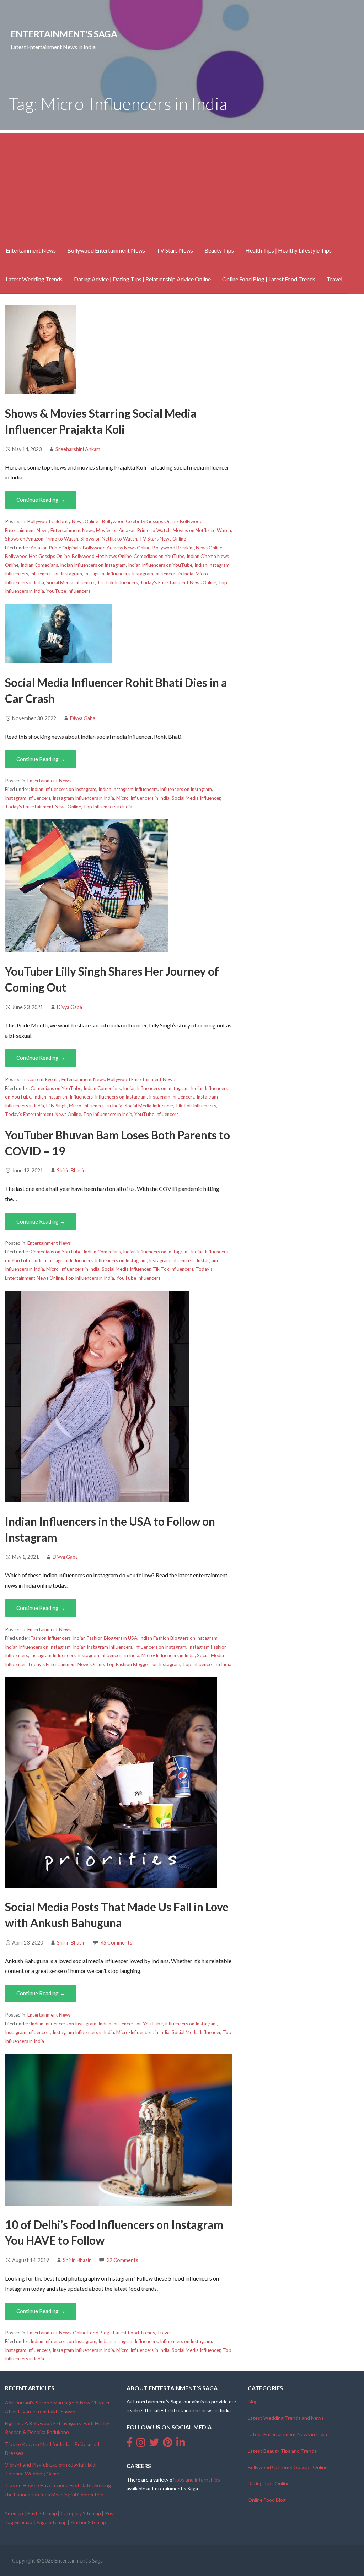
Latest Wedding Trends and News (286, 2418)
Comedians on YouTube (159, 556)
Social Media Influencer (71, 582)
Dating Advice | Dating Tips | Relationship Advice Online (142, 279)
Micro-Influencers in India (143, 798)
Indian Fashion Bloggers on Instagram (178, 1638)
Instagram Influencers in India (163, 574)
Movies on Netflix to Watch (202, 530)
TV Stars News (175, 250)
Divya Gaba (83, 718)
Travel (334, 279)
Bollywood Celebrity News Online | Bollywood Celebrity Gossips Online (103, 521)
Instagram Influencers (107, 574)
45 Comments (116, 1943)
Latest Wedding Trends (34, 279)
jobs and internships (198, 2480)
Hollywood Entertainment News (141, 1079)
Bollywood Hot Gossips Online (37, 556)
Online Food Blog (267, 2500)
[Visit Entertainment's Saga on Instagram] (141, 2444)
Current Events (43, 1079)
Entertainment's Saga (64, 34)
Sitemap (14, 2513)
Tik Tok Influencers (117, 582)
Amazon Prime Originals (56, 548)
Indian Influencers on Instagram (93, 565)
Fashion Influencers (51, 1638)
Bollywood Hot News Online (102, 556)
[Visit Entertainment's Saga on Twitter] (154, 2444)
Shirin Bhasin (71, 1170)
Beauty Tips (219, 250)
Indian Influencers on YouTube (160, 565)
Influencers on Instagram (56, 574)
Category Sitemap (81, 2513)
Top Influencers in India (108, 807)
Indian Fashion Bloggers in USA (105, 1638)
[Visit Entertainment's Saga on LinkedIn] (181, 2444)
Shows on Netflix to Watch (109, 539)
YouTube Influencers (68, 591)
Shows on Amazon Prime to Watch (42, 539)
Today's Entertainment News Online (178, 582)
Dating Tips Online (269, 2483)
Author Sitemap (88, 2522)
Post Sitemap (42, 2513)
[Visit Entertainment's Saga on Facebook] (130, 2444)
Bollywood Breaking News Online (187, 548)
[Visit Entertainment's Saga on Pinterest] (168, 2444)
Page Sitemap (52, 2522)
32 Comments (122, 2260)
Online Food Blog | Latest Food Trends (269, 279)
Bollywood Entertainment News (106, 250)
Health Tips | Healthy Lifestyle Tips (288, 250)
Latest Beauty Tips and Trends (282, 2451)
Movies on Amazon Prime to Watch (133, 530)
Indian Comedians (39, 565)
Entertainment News (31, 250)
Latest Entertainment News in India (287, 2434)
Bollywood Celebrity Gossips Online (288, 2467)
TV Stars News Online (163, 539)
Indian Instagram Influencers (128, 789)
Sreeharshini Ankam (78, 449)
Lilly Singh (57, 1106)
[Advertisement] (182, 183)
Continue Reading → (41, 500)
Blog (253, 2401)
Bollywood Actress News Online (117, 548)
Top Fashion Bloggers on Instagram (143, 1664)
